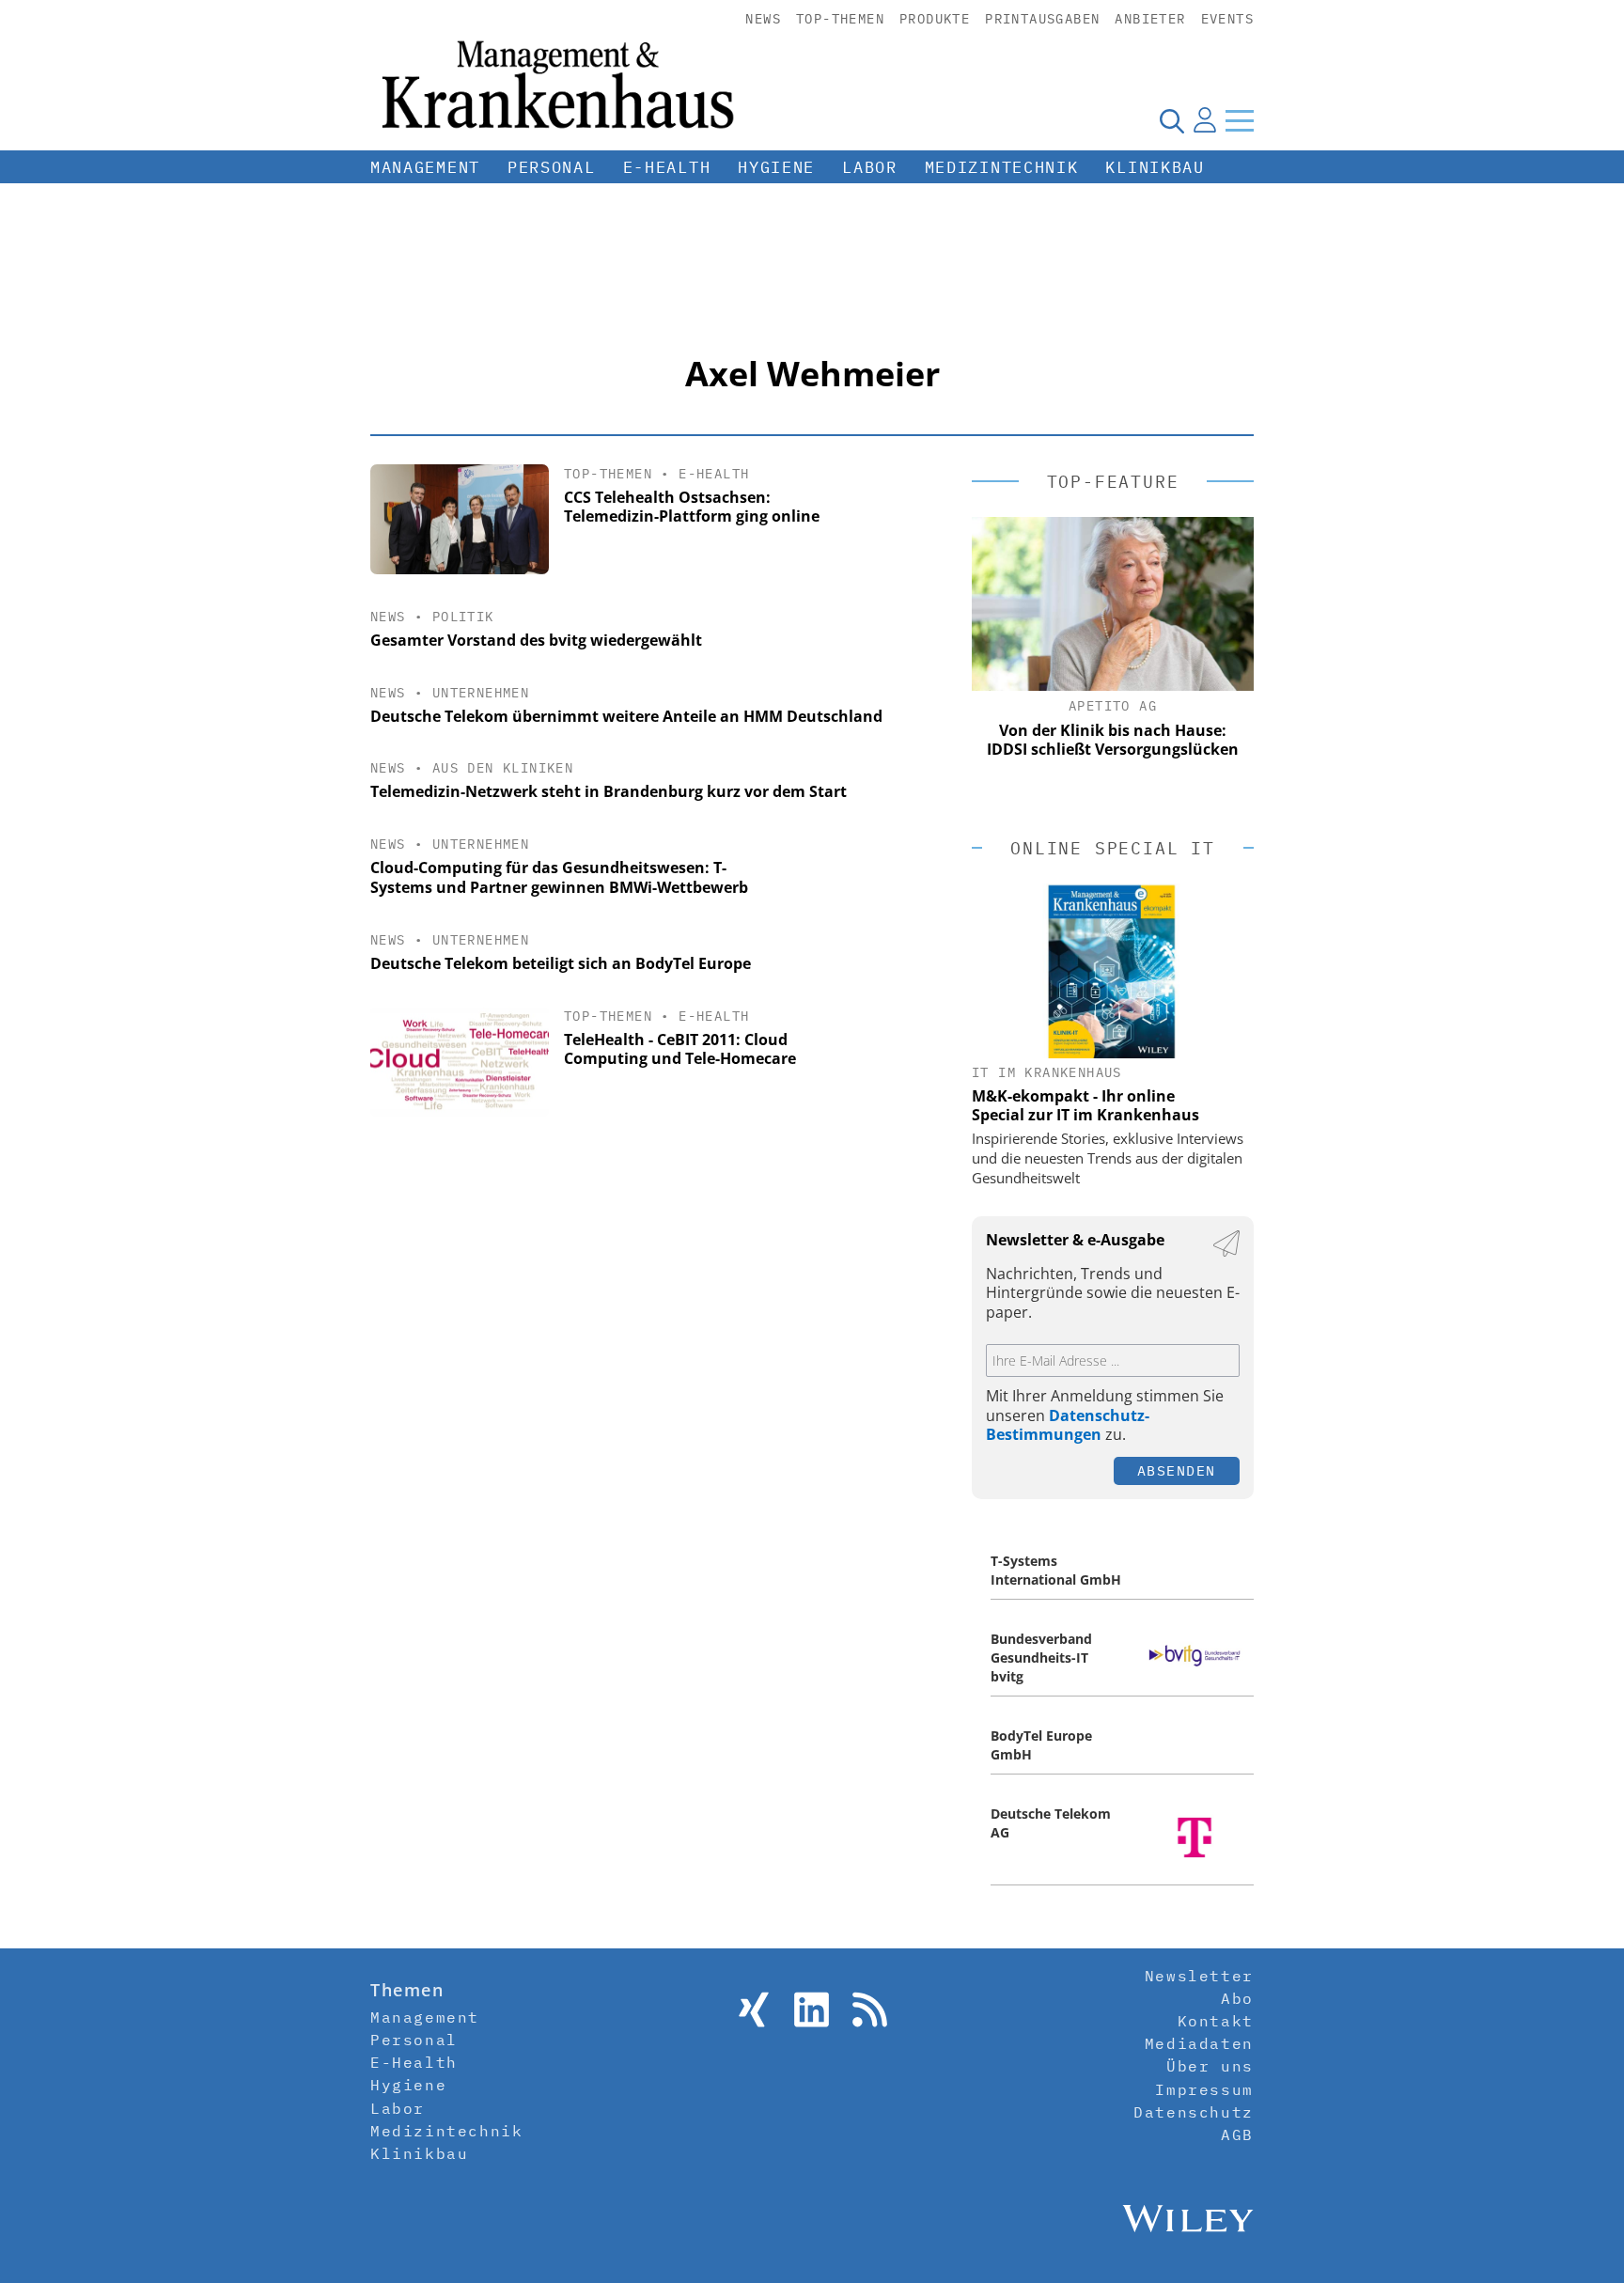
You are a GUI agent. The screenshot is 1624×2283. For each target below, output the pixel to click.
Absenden (1177, 1470)
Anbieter (1150, 19)
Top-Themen (840, 19)
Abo (1237, 1998)
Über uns (1210, 2066)
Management (425, 167)
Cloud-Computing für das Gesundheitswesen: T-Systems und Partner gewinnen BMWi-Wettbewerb (559, 877)
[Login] (1205, 120)
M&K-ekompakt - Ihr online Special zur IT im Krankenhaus (1085, 1105)
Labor (870, 167)
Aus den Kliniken (503, 768)
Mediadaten (1199, 2043)
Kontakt (1216, 2021)
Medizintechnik (1002, 167)
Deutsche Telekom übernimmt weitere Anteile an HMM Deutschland (626, 716)
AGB (1237, 2134)
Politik (463, 617)
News (763, 19)
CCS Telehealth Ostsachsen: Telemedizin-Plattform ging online (692, 507)
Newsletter (1199, 1976)
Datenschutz (1194, 2112)
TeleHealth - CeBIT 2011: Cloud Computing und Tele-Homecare (680, 1049)
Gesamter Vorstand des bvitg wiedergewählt (536, 640)
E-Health (667, 167)
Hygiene (776, 167)
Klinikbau (1155, 167)
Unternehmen (481, 693)
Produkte (935, 19)
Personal (552, 167)
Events (1227, 19)
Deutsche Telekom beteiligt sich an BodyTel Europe (561, 963)
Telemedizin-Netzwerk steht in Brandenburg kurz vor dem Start (609, 791)
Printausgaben (1042, 19)
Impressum (1204, 2089)
